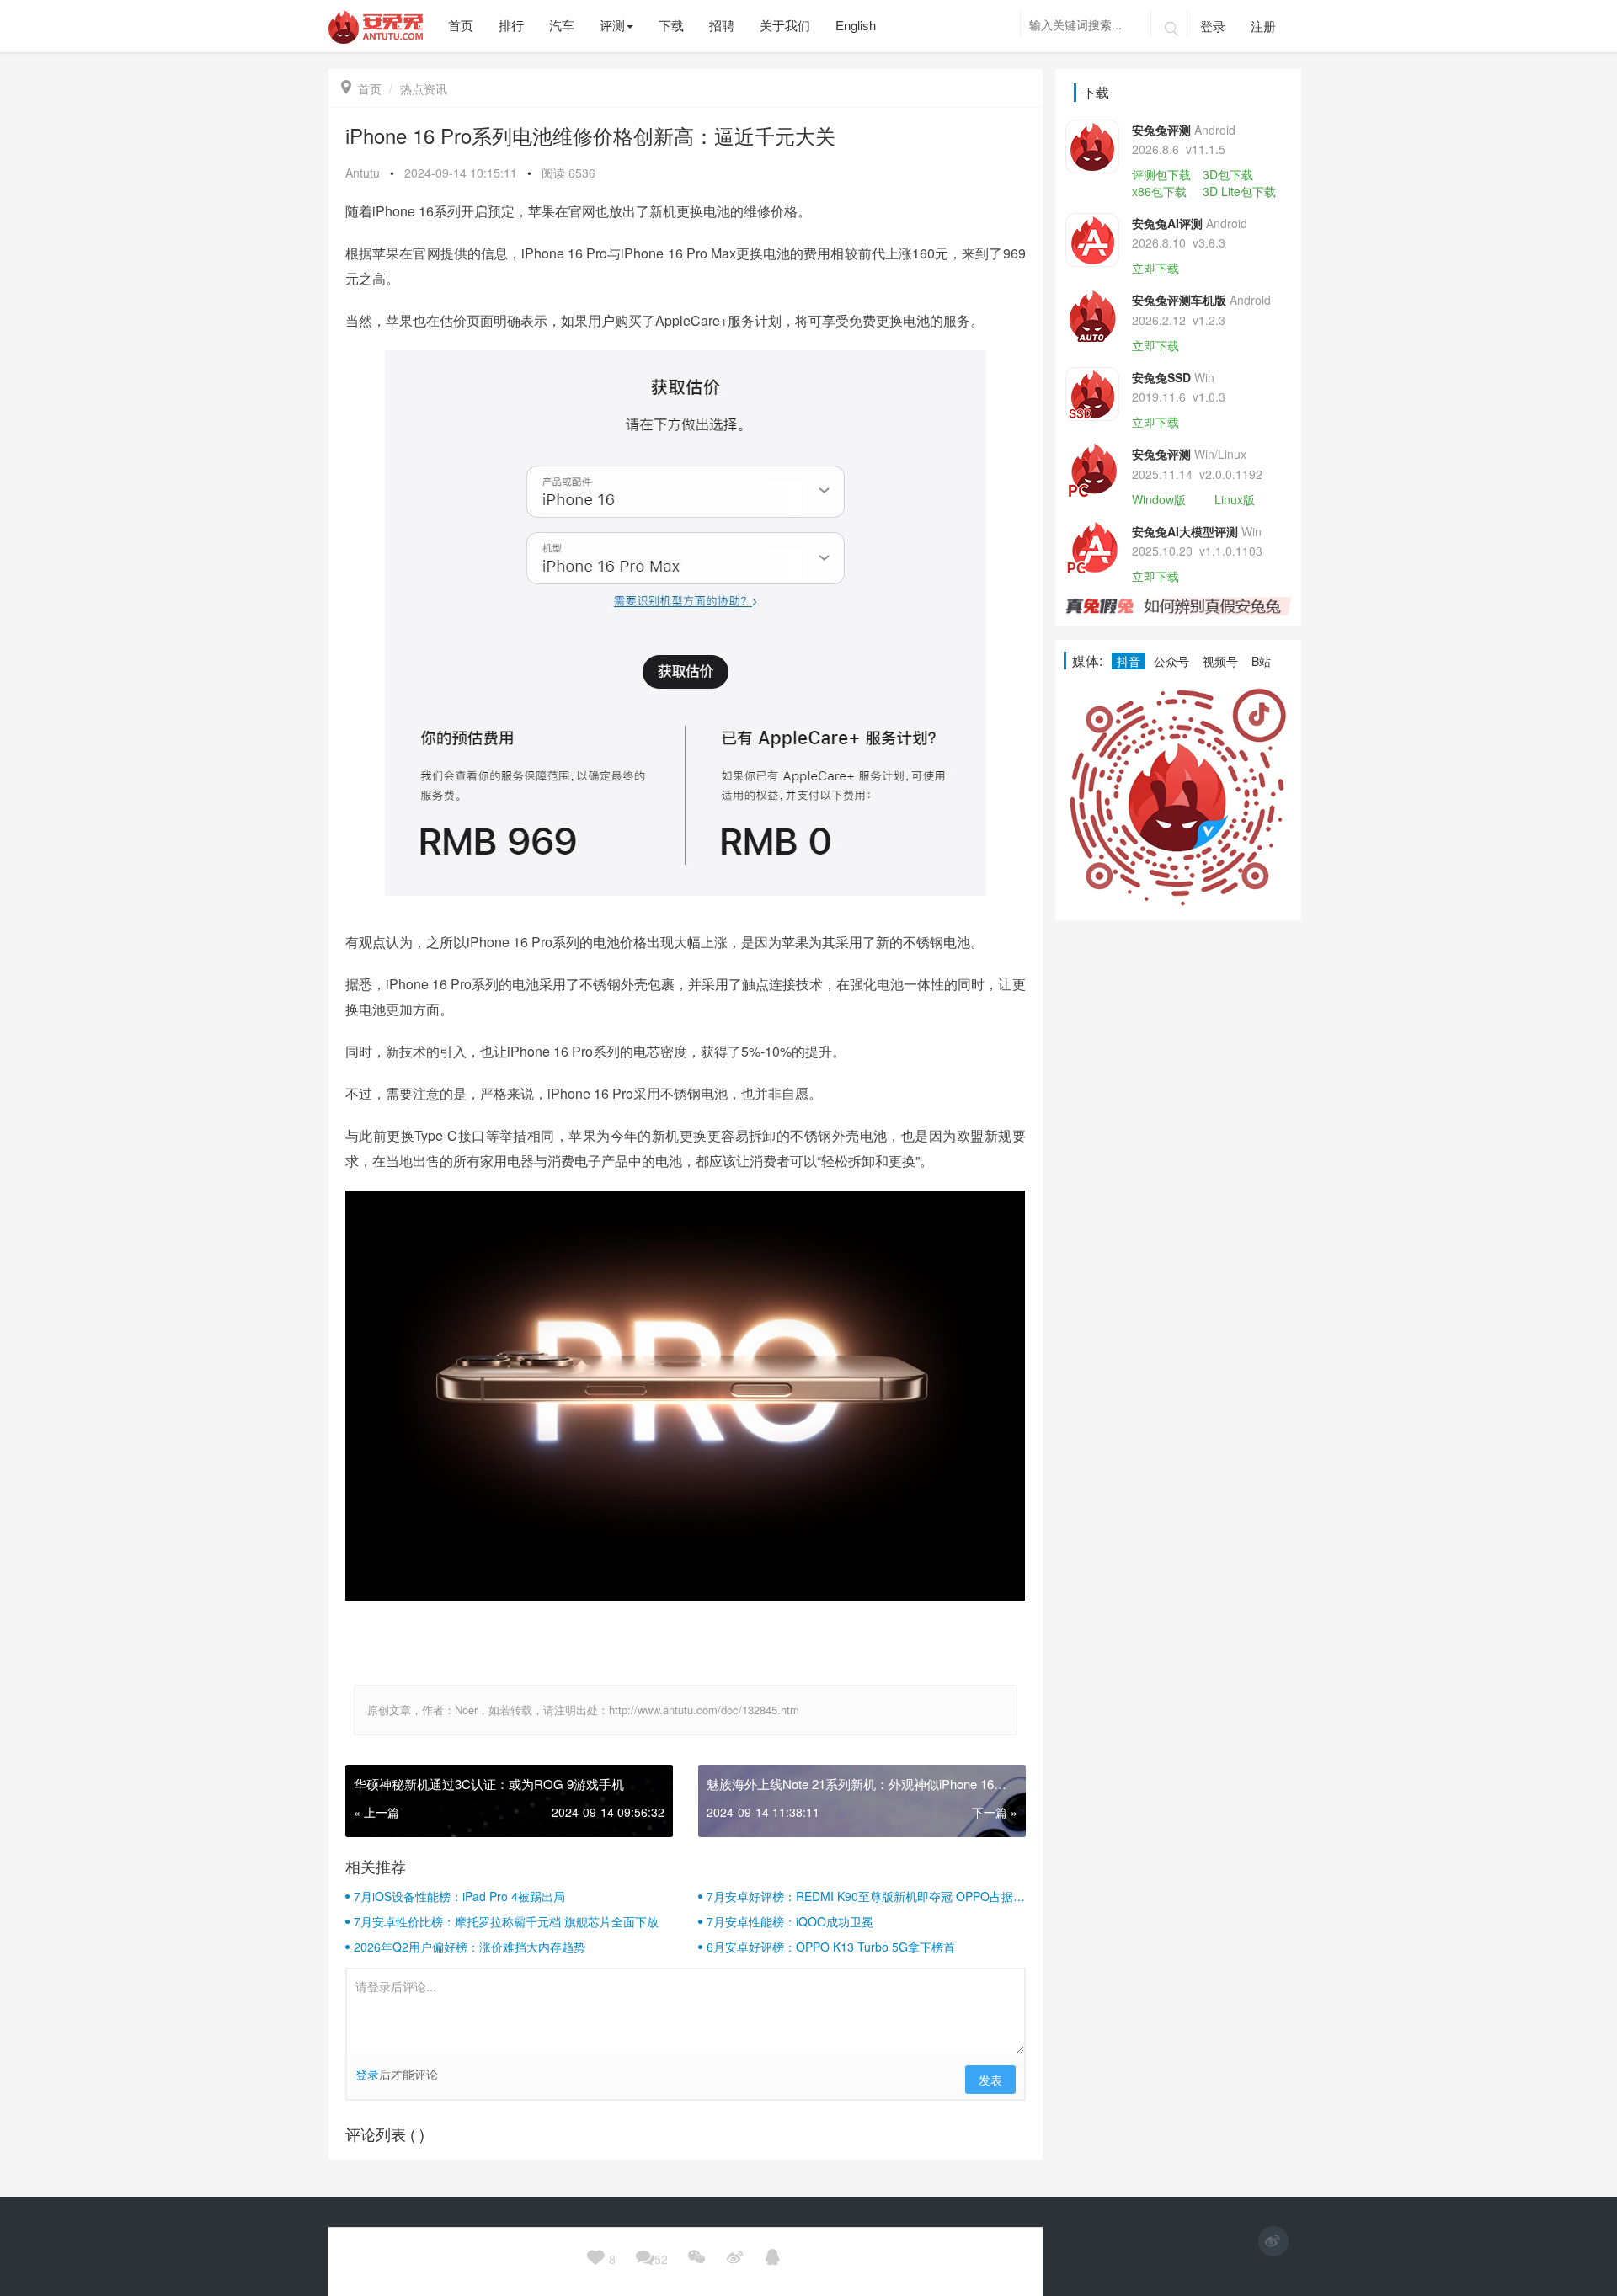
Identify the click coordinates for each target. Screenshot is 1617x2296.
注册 (1263, 26)
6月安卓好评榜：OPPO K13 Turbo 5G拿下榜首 (831, 1947)
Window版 (1159, 499)
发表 (990, 2080)
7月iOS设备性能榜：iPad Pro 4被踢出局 (459, 1896)
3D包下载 (1228, 174)
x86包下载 (1159, 191)
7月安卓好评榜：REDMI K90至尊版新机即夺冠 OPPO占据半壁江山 (866, 1896)
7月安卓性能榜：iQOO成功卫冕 (790, 1921)
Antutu (363, 173)
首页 (361, 88)
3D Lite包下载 (1239, 191)
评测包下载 (1161, 174)
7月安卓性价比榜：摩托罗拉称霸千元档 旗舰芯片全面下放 (506, 1921)
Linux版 (1235, 499)
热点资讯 (424, 88)
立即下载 (1155, 268)
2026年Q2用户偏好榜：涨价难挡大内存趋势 (470, 1947)
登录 (1213, 26)
